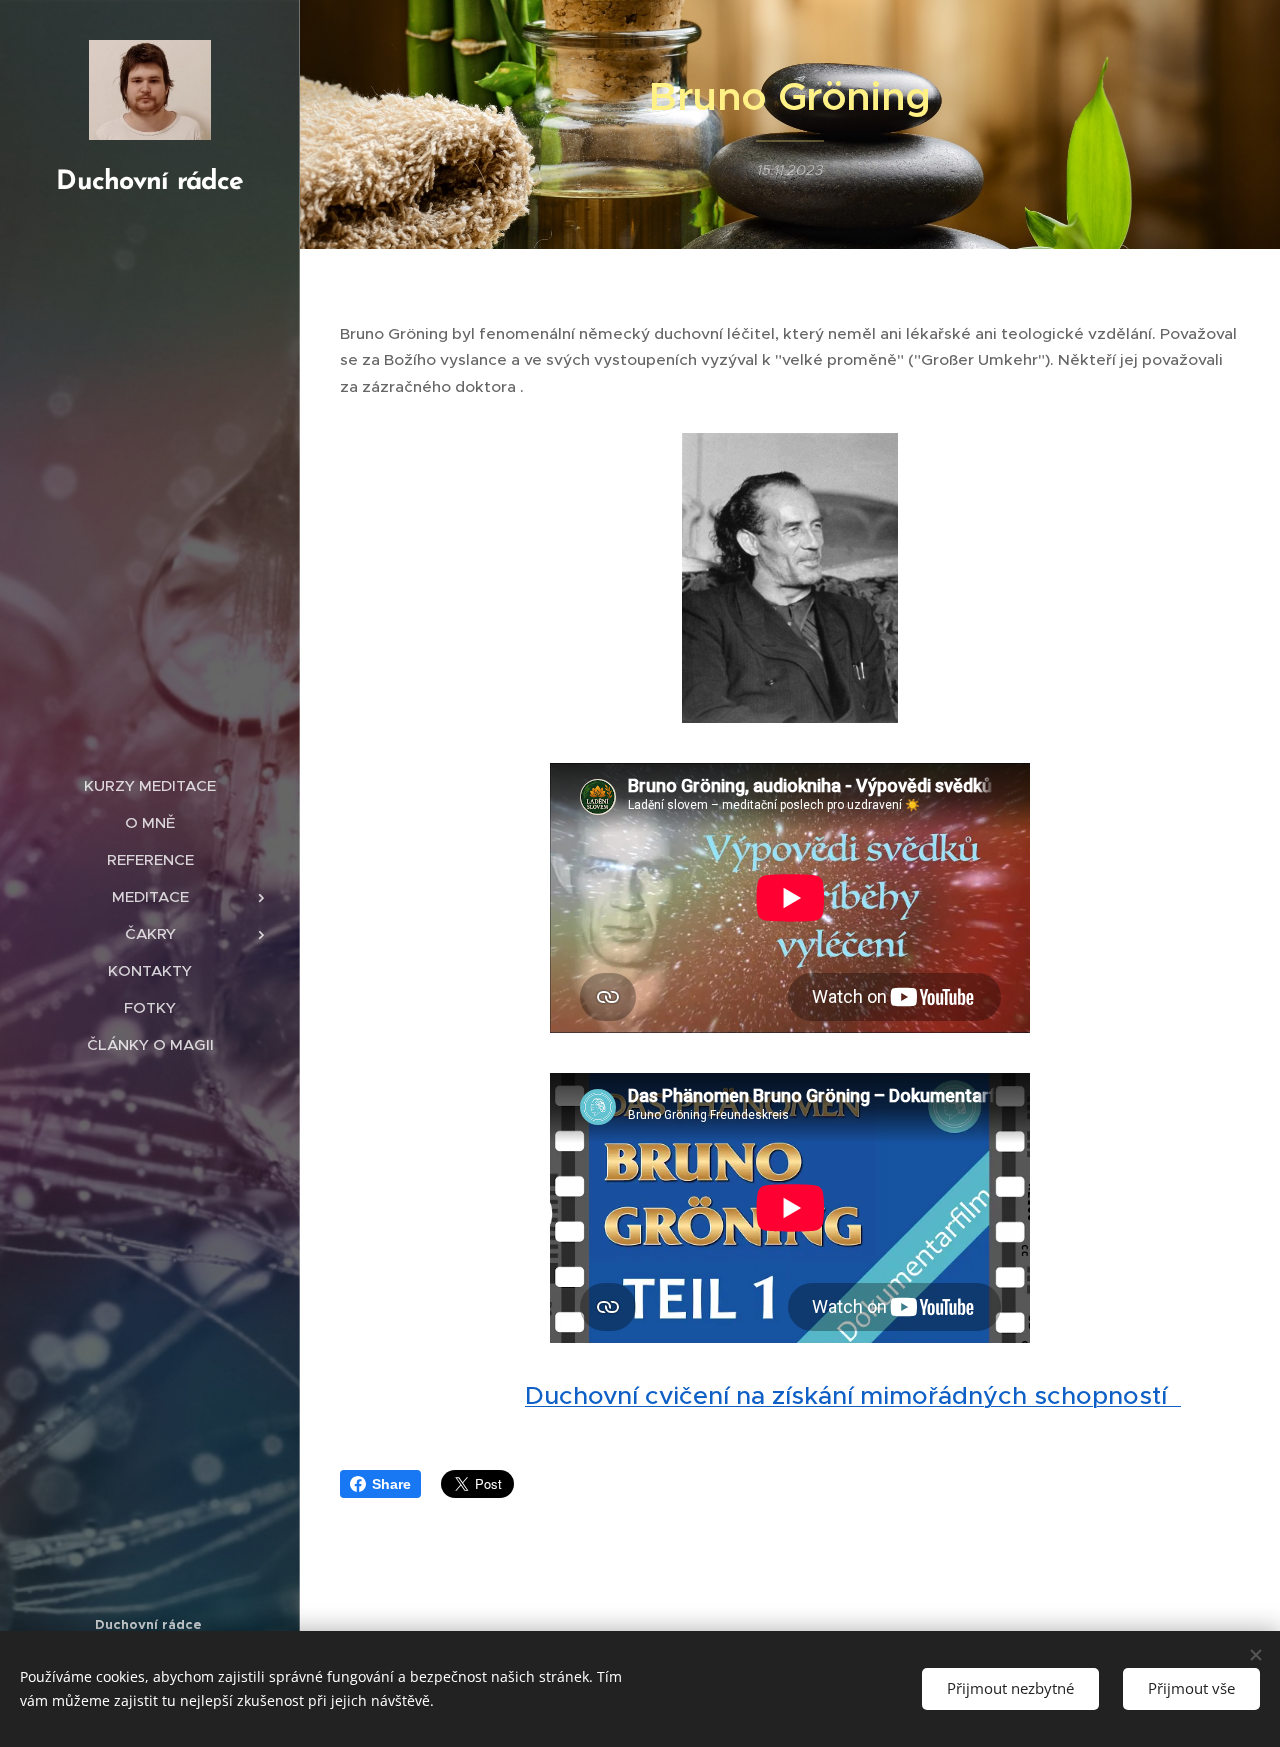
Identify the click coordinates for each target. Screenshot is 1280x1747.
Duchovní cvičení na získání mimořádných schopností (853, 1395)
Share (391, 1484)
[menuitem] (150, 785)
